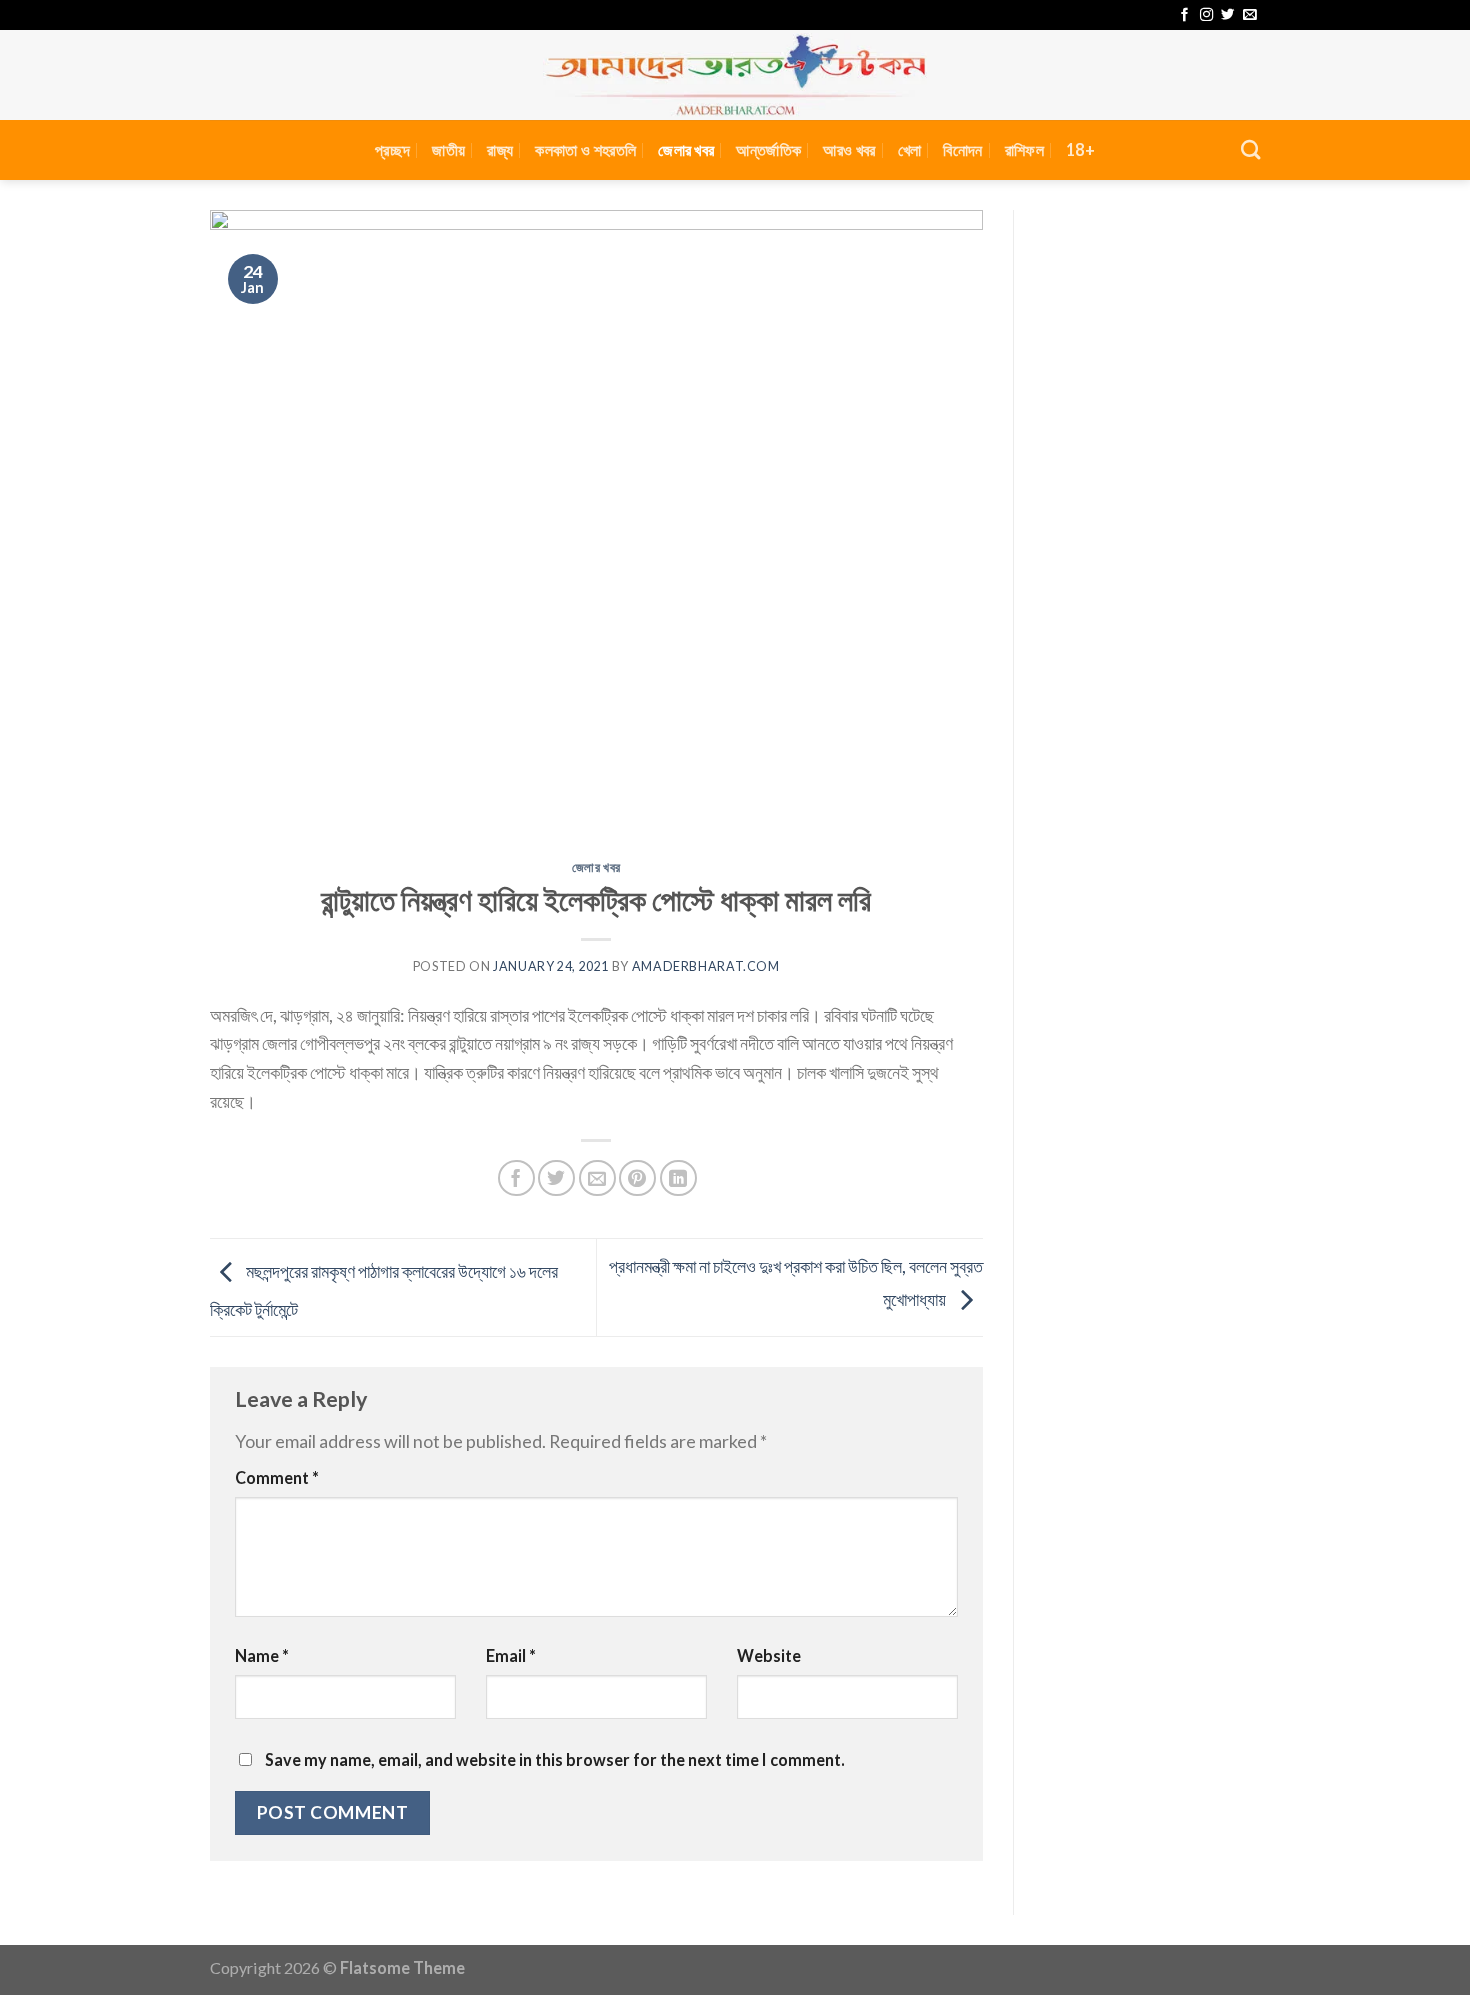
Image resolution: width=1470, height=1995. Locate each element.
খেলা (910, 149)
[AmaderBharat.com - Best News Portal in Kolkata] (735, 75)
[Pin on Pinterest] (637, 1178)
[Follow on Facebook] (1184, 15)
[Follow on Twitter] (1227, 15)
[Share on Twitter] (556, 1178)
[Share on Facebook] (516, 1178)
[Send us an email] (1249, 15)
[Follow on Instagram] (1206, 15)
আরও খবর (849, 149)
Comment (277, 1477)
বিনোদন (962, 149)
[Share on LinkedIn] (678, 1178)
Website (769, 1655)
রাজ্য (500, 149)
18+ (1080, 149)
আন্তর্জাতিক (768, 149)
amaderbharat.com (706, 966)
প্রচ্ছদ (392, 149)
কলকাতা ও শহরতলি (585, 149)
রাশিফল (1024, 149)
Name (262, 1655)
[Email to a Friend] (597, 1178)
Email (511, 1655)
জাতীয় (448, 149)
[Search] (1250, 149)
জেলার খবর (686, 149)
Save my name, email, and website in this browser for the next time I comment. (555, 1759)
